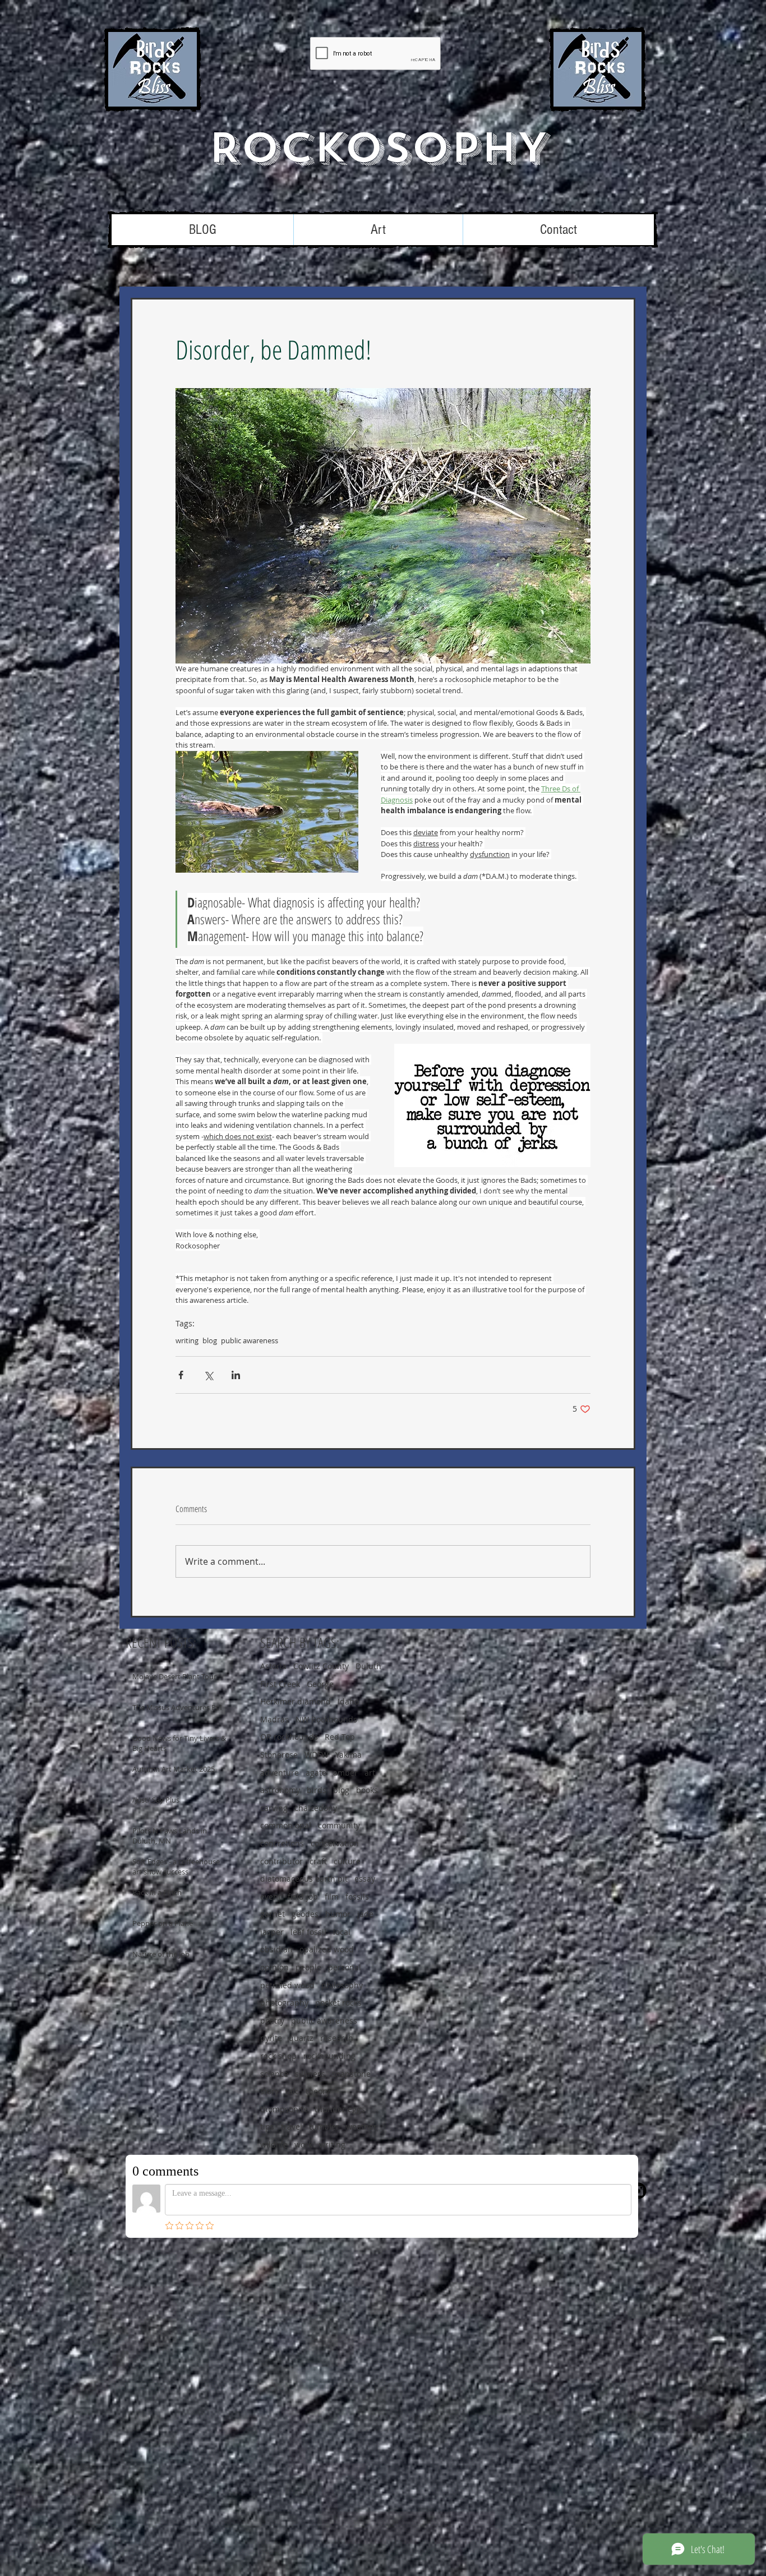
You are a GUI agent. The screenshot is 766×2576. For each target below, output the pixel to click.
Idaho (348, 1701)
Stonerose (279, 1755)
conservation (335, 1843)
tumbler (324, 2126)
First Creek (280, 1684)
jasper (272, 1932)
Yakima (349, 1755)
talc (292, 2091)
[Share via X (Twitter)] (208, 1375)
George (320, 1684)
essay (365, 1879)
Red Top (340, 1737)
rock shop (278, 2056)
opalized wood (327, 1949)
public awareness (250, 1340)
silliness (310, 2074)
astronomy (280, 1790)
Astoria (273, 1666)
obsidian (276, 1949)
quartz (301, 2038)
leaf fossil (308, 1932)
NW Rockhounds (326, 1719)
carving (274, 1808)
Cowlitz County (321, 1666)
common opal (286, 1825)
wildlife (274, 2144)
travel (292, 2126)
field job (303, 1897)
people (308, 1967)
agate (316, 1773)
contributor (282, 1861)
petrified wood (287, 1985)
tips (267, 2126)
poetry (272, 2020)
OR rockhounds (289, 1737)
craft (318, 1861)
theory (318, 2091)
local (342, 1932)
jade (365, 1914)
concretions (282, 1843)
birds (317, 1790)
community (339, 1825)
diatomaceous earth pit (304, 1879)
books (367, 1790)
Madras (274, 1719)
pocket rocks (338, 2003)
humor (338, 1914)
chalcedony (316, 1808)
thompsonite (284, 2109)
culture (347, 1861)
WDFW (317, 1755)
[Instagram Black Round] (638, 2191)
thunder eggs (340, 2109)
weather (361, 2126)
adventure (280, 1773)
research (337, 2038)
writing (187, 1340)
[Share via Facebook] (181, 1375)
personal (345, 1967)
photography (284, 2003)
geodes (305, 1914)
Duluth (368, 1666)
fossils (357, 1897)
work (303, 2144)
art (370, 1773)
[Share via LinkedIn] (236, 1375)
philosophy (342, 1985)
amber (345, 1773)
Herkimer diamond (296, 1701)
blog (210, 1340)
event (271, 1897)
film (332, 1897)
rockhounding (329, 2056)
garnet (273, 1914)
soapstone (351, 2074)
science (274, 2074)
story (269, 2091)
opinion (274, 1967)
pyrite (271, 2038)
